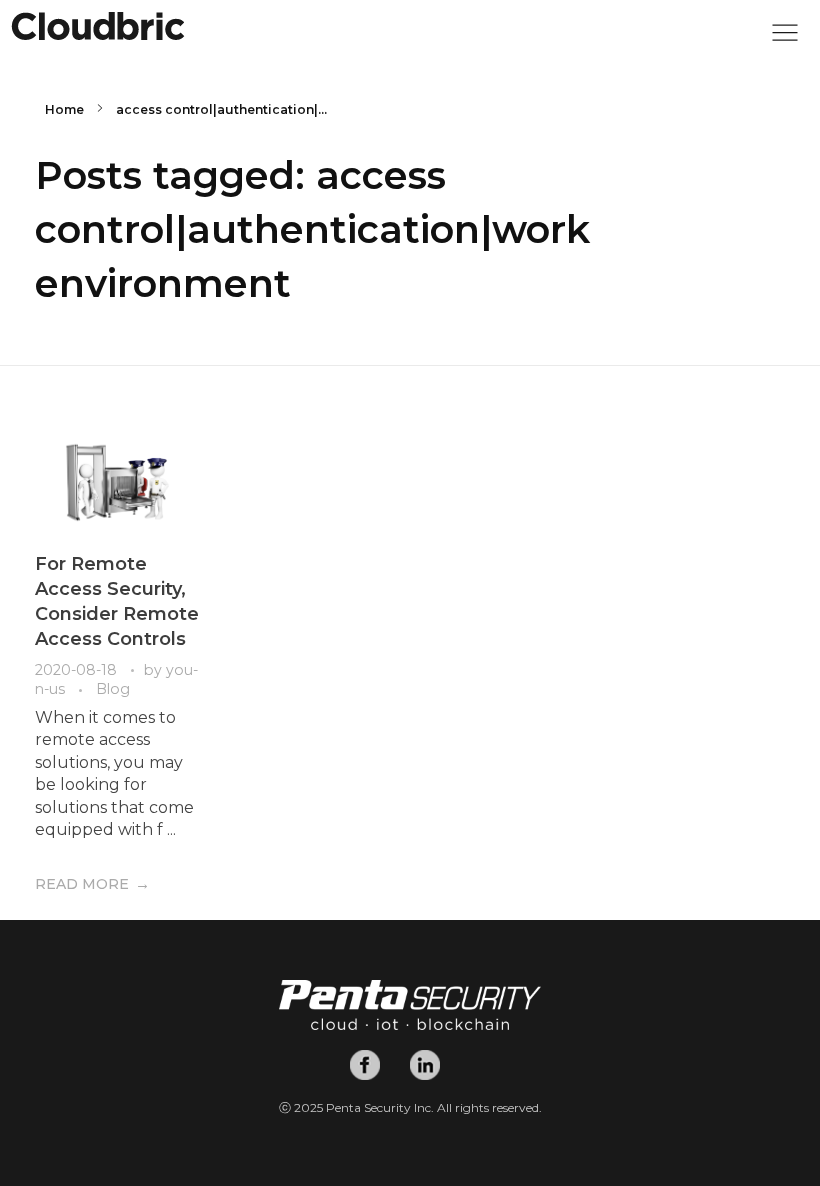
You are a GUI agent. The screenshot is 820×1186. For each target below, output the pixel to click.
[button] (785, 38)
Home (64, 109)
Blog (113, 689)
